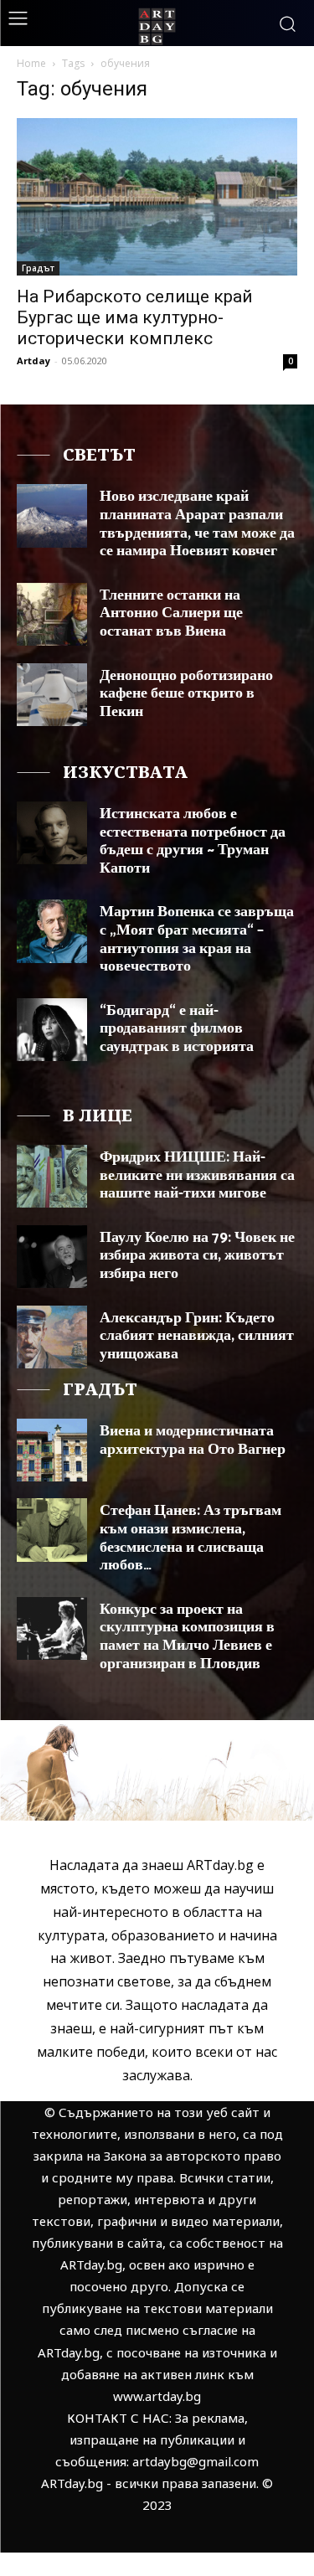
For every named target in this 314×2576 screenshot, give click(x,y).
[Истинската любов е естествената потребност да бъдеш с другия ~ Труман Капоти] (52, 833)
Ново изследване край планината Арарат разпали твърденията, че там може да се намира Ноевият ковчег (197, 524)
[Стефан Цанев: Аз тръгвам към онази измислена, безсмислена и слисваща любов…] (52, 1530)
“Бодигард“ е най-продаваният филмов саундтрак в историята (177, 1029)
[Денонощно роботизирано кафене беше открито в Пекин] (52, 695)
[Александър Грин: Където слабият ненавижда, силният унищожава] (52, 1337)
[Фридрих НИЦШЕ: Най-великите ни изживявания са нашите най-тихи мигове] (52, 1176)
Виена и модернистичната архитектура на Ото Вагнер (193, 1440)
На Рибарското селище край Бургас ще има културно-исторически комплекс (135, 317)
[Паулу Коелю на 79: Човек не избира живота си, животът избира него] (52, 1257)
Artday (33, 361)
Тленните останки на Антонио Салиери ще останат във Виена (171, 613)
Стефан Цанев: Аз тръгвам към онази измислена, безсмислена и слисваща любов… (190, 1538)
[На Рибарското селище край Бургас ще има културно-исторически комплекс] (157, 197)
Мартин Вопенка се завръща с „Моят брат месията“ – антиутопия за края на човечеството (197, 939)
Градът (38, 268)
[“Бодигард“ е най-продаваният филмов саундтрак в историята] (52, 1030)
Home (31, 63)
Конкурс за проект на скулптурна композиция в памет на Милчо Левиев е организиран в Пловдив (187, 1637)
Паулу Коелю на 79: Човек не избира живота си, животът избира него (197, 1256)
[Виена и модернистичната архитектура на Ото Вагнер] (52, 1450)
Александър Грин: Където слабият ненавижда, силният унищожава (197, 1336)
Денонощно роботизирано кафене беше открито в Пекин (186, 694)
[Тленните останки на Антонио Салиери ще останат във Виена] (52, 614)
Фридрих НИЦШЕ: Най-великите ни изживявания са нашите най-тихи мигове (197, 1175)
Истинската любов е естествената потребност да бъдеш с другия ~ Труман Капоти (193, 841)
